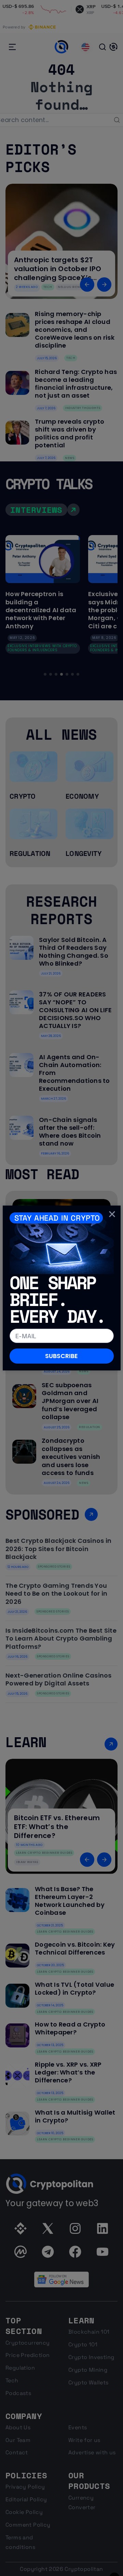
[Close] (112, 1214)
